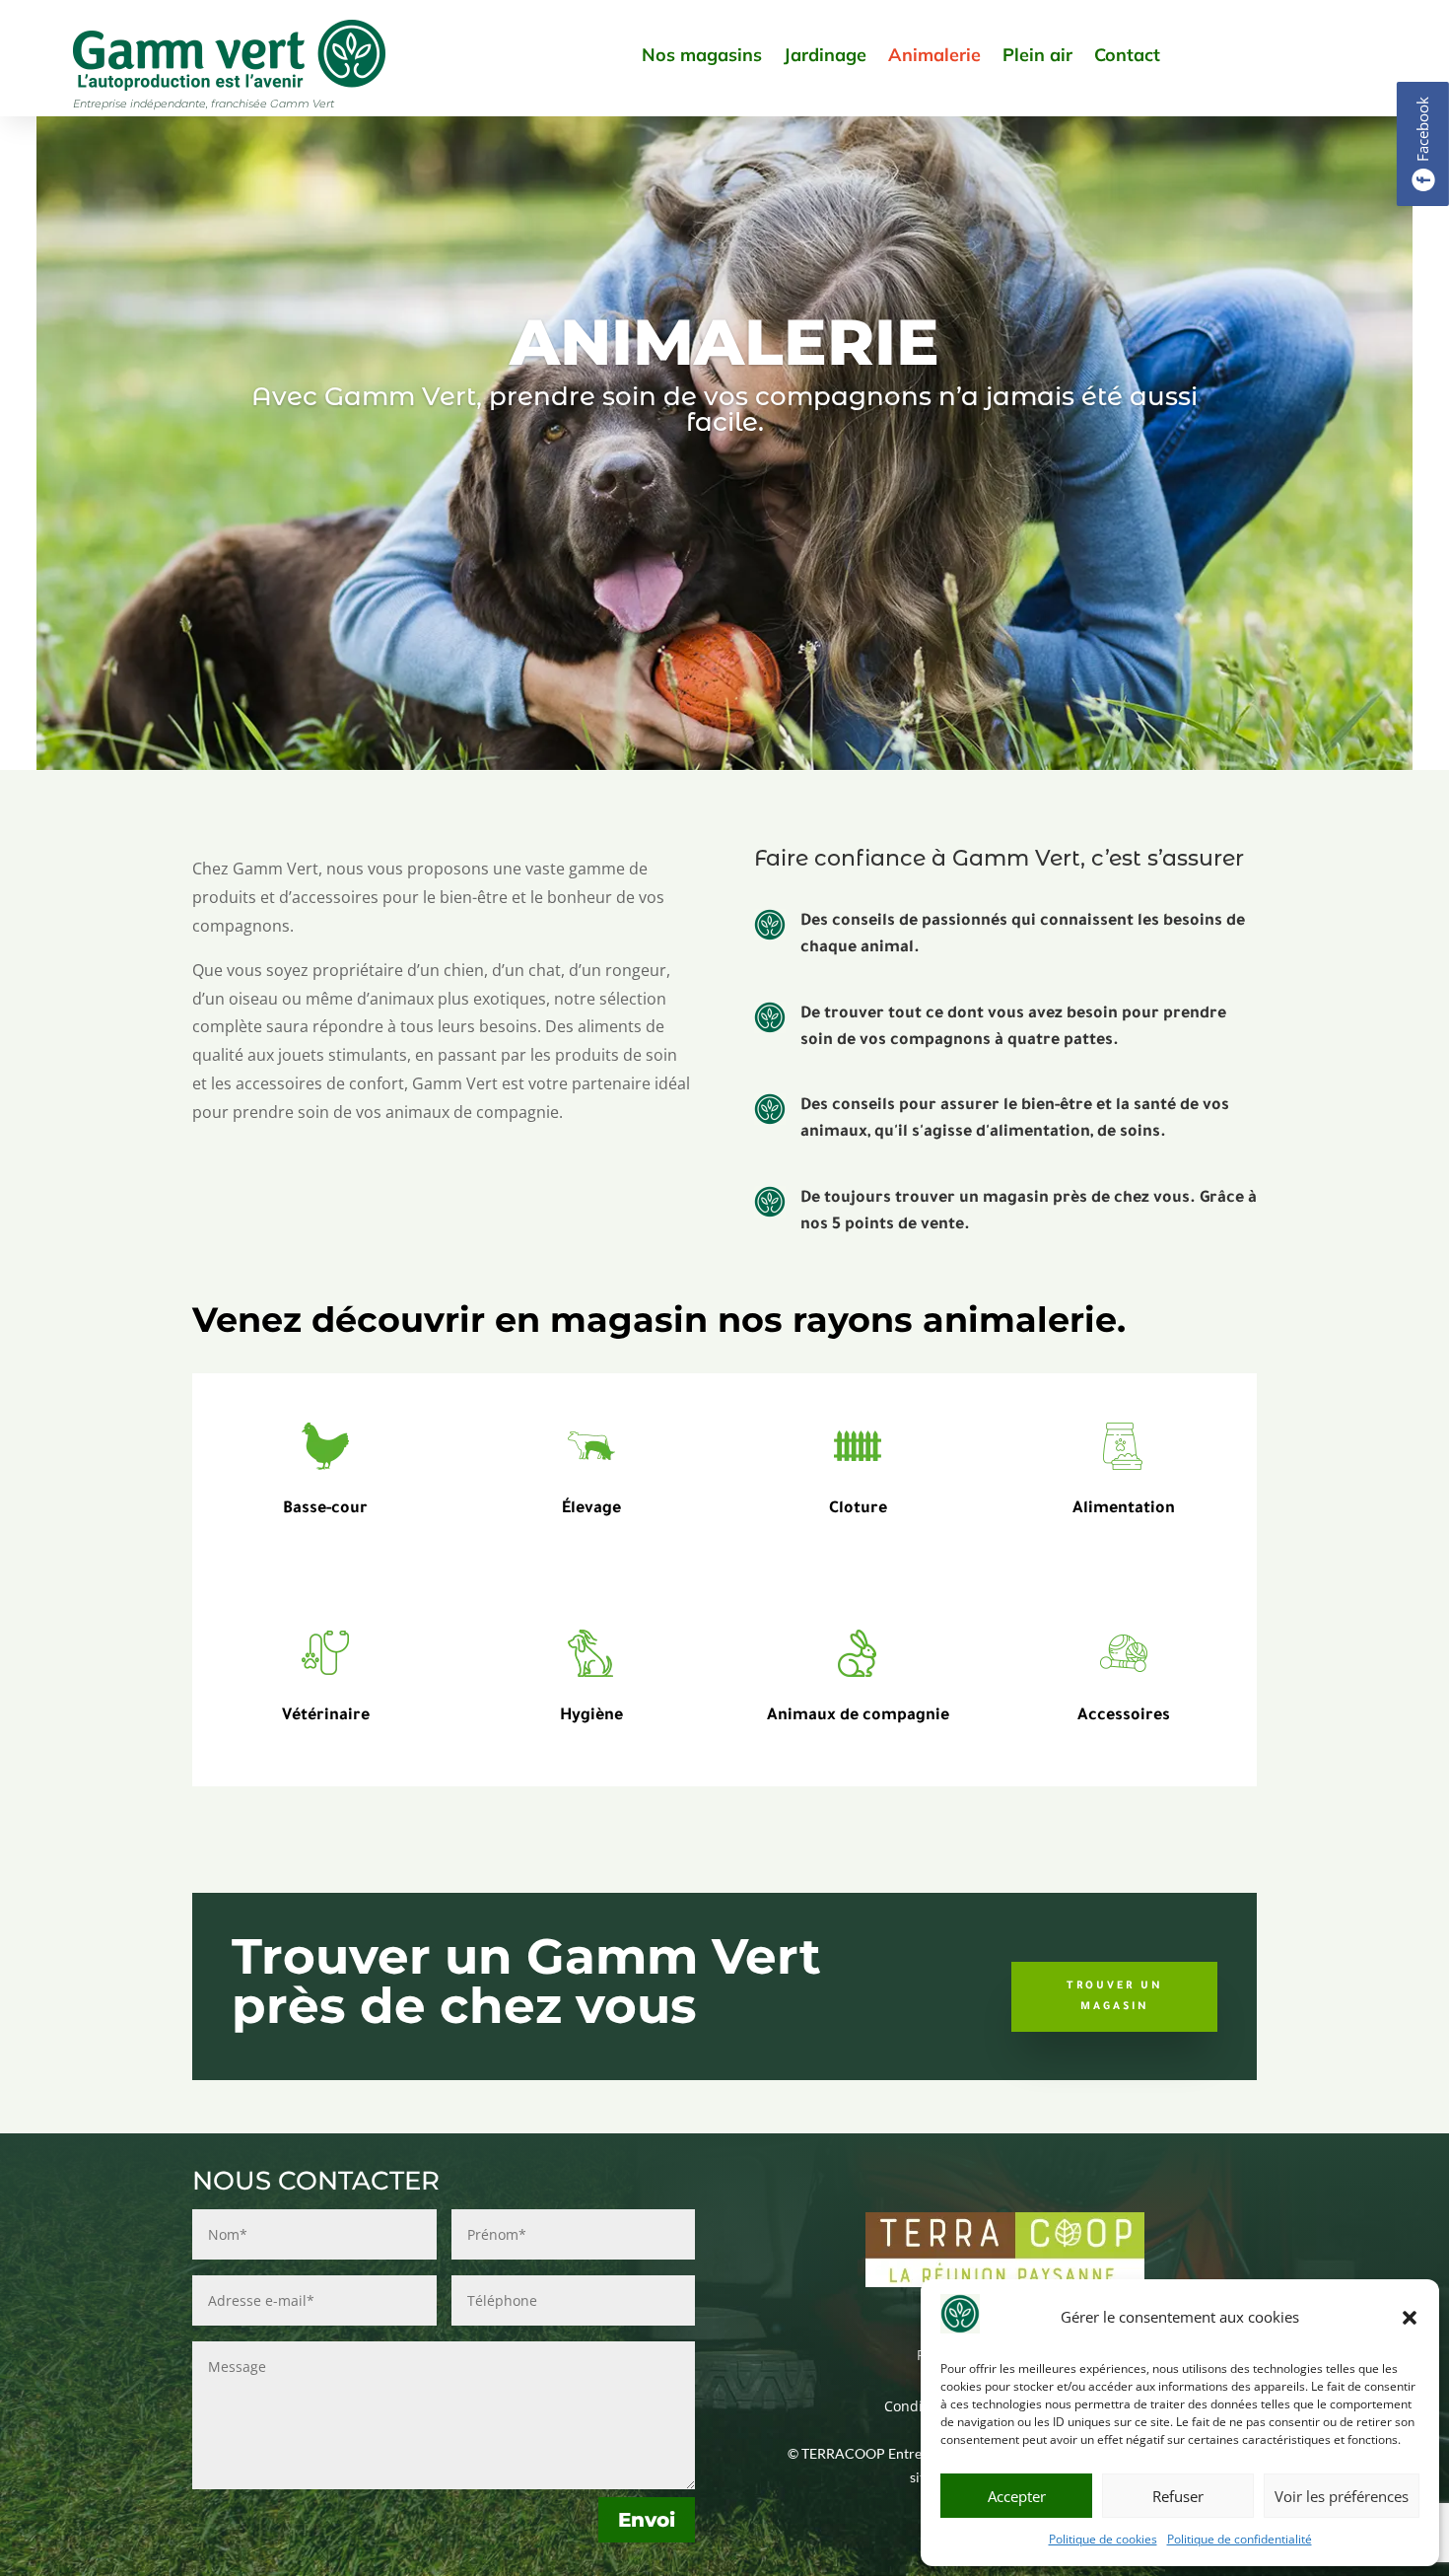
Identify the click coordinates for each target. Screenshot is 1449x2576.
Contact (1127, 55)
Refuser (1178, 2496)
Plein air (1037, 55)
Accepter (1017, 2496)
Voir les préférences (1342, 2496)
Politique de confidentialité (1240, 2539)
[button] (1410, 2318)
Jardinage (825, 55)
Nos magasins (702, 55)
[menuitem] (1423, 144)
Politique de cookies (1103, 2539)
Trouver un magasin (1115, 1996)
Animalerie (934, 55)
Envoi (647, 2520)
